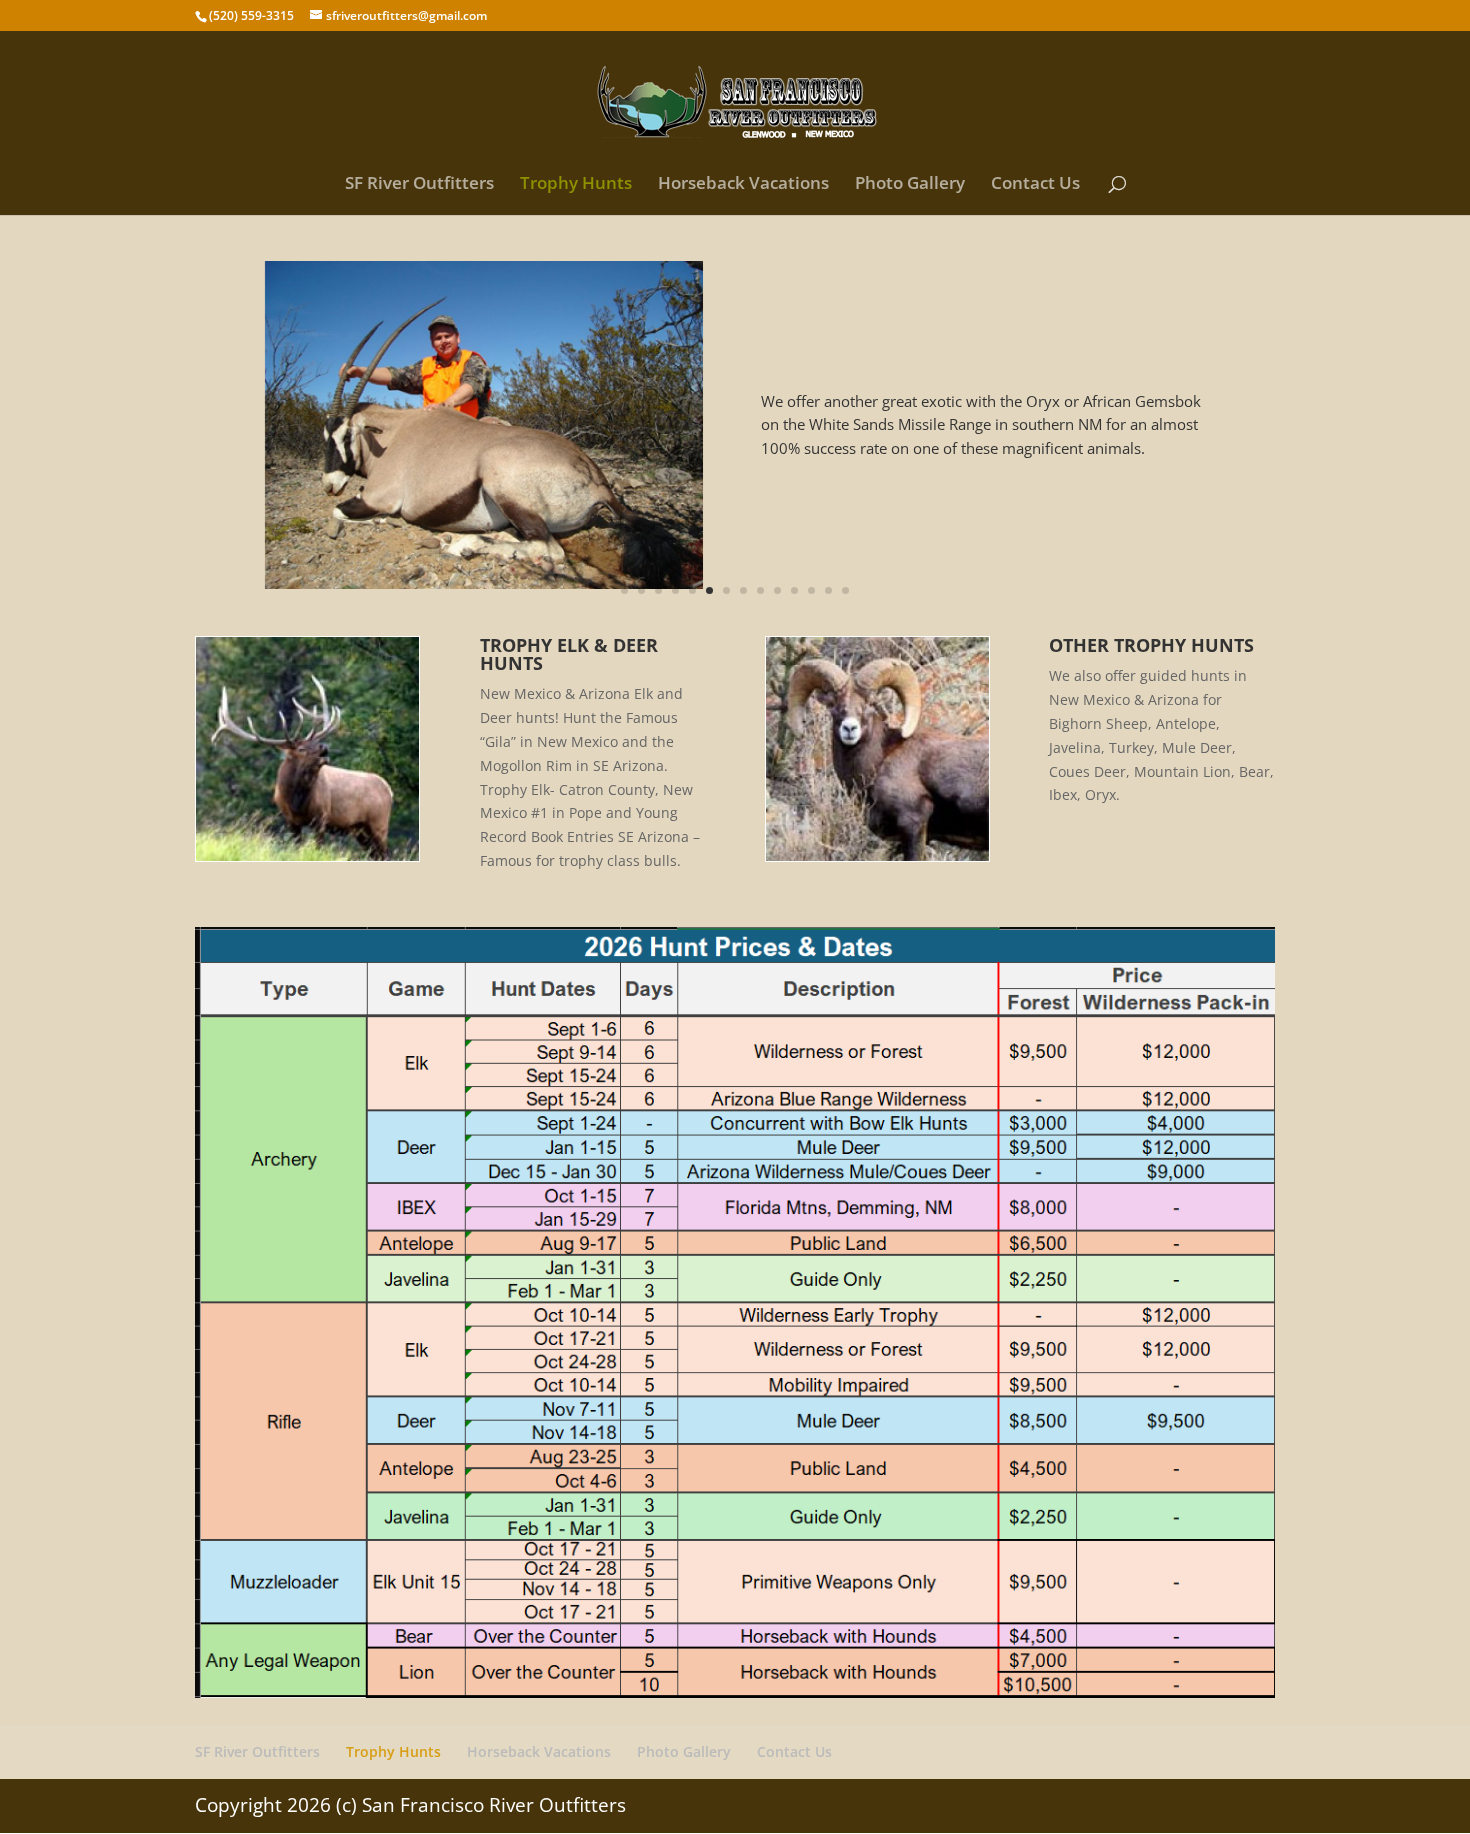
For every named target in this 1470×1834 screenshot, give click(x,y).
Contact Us (1035, 185)
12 (811, 590)
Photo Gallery (910, 185)
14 (845, 590)
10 (777, 590)
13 (828, 590)
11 (794, 590)
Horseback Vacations (743, 185)
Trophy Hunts (576, 185)
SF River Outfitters (419, 185)
